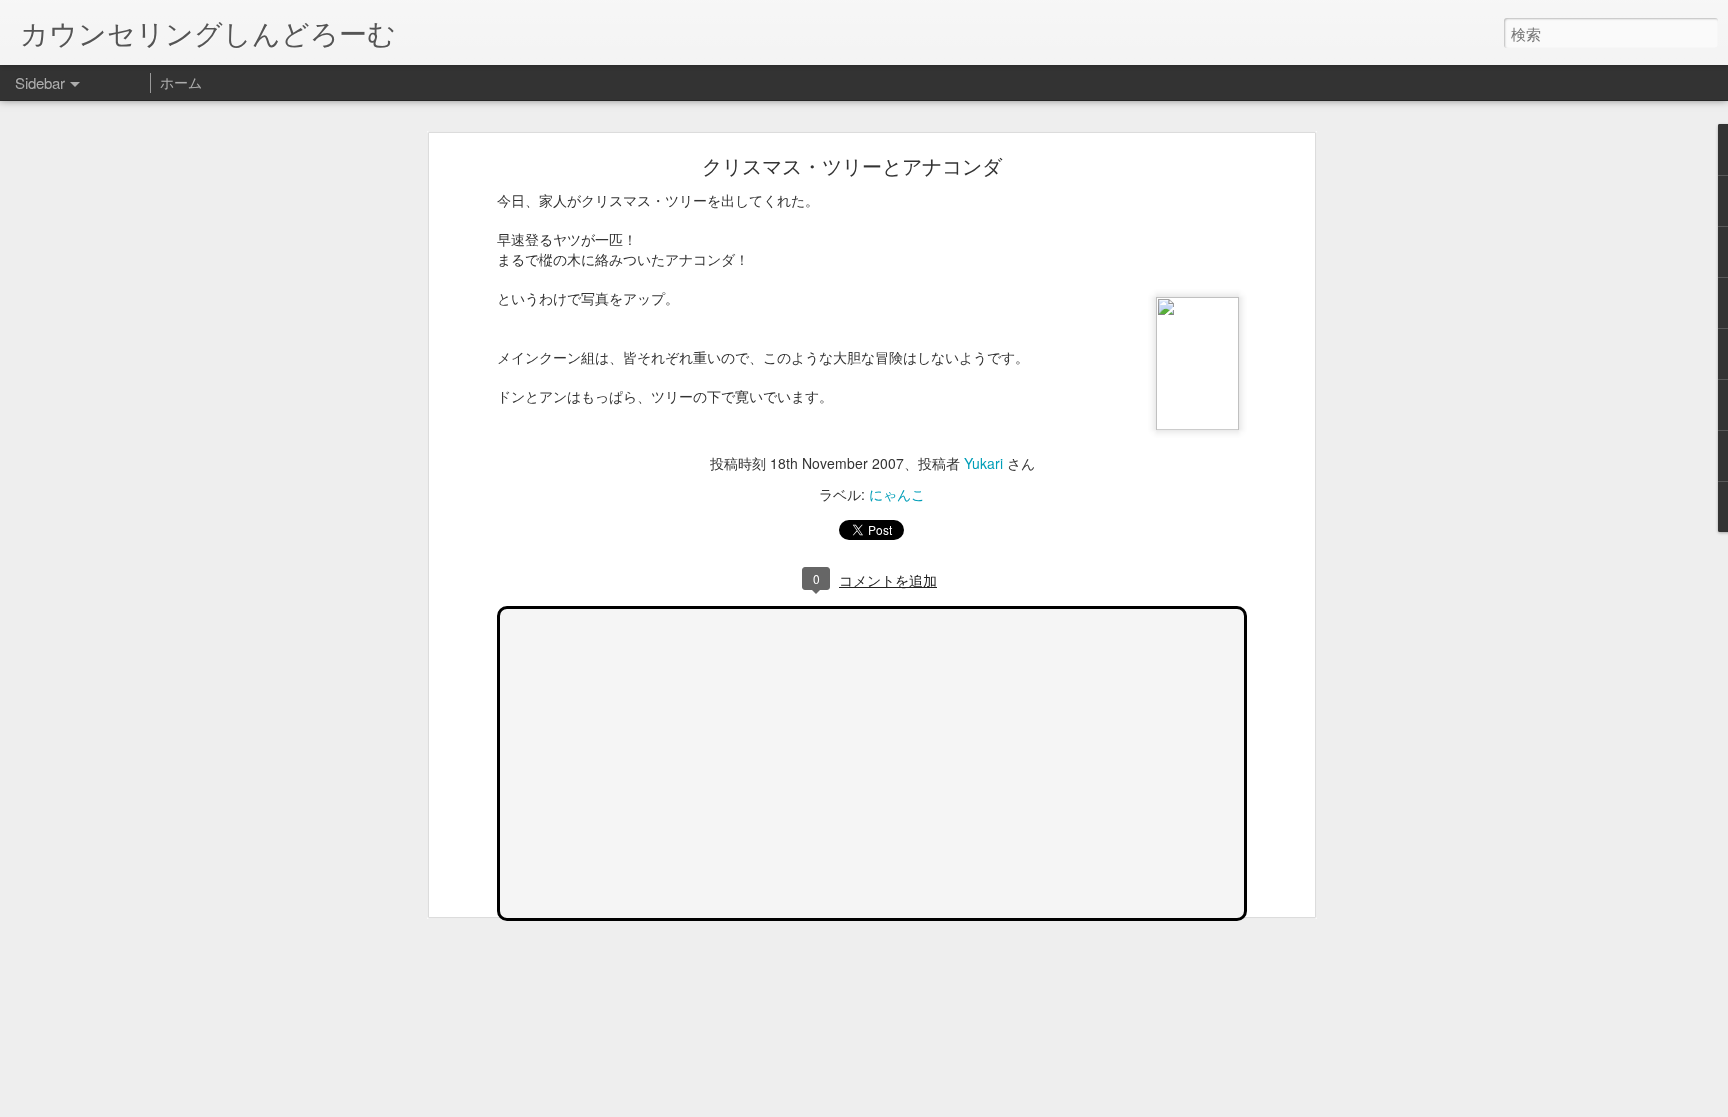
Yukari (983, 463)
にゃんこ (897, 494)
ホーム (181, 82)
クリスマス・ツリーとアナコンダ (852, 165)
